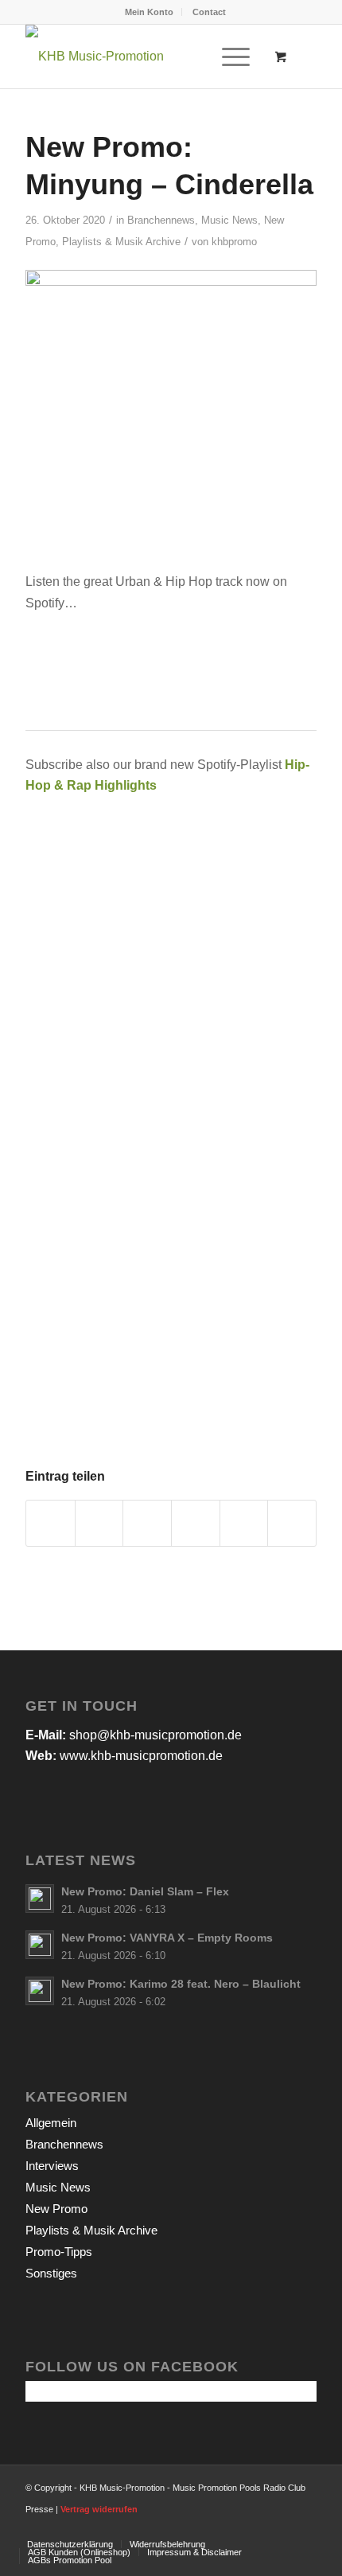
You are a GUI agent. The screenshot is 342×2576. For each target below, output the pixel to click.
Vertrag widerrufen (99, 2509)
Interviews (52, 2166)
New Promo (56, 2209)
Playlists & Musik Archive (121, 242)
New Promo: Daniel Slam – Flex (145, 1892)
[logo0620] (142, 57)
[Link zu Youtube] (281, 2527)
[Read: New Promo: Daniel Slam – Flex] (40, 1899)
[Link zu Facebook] (233, 2527)
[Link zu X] (257, 2527)
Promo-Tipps (59, 2252)
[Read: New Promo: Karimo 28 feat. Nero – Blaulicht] (40, 1991)
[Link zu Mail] (305, 2527)
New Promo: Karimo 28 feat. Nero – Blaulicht (181, 1984)
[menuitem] (150, 12)
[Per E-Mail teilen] (292, 1523)
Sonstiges (51, 2273)
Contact (209, 12)
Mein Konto (149, 12)
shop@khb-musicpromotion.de (155, 1735)
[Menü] (228, 57)
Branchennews (161, 220)
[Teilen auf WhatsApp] (147, 1523)
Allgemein (51, 2123)
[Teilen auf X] (99, 1523)
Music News (229, 220)
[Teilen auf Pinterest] (196, 1523)
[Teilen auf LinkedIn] (244, 1523)
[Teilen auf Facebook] (51, 1523)
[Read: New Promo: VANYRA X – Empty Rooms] (40, 1945)
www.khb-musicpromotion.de (141, 1756)
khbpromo (234, 242)
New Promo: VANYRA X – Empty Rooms (167, 1938)
